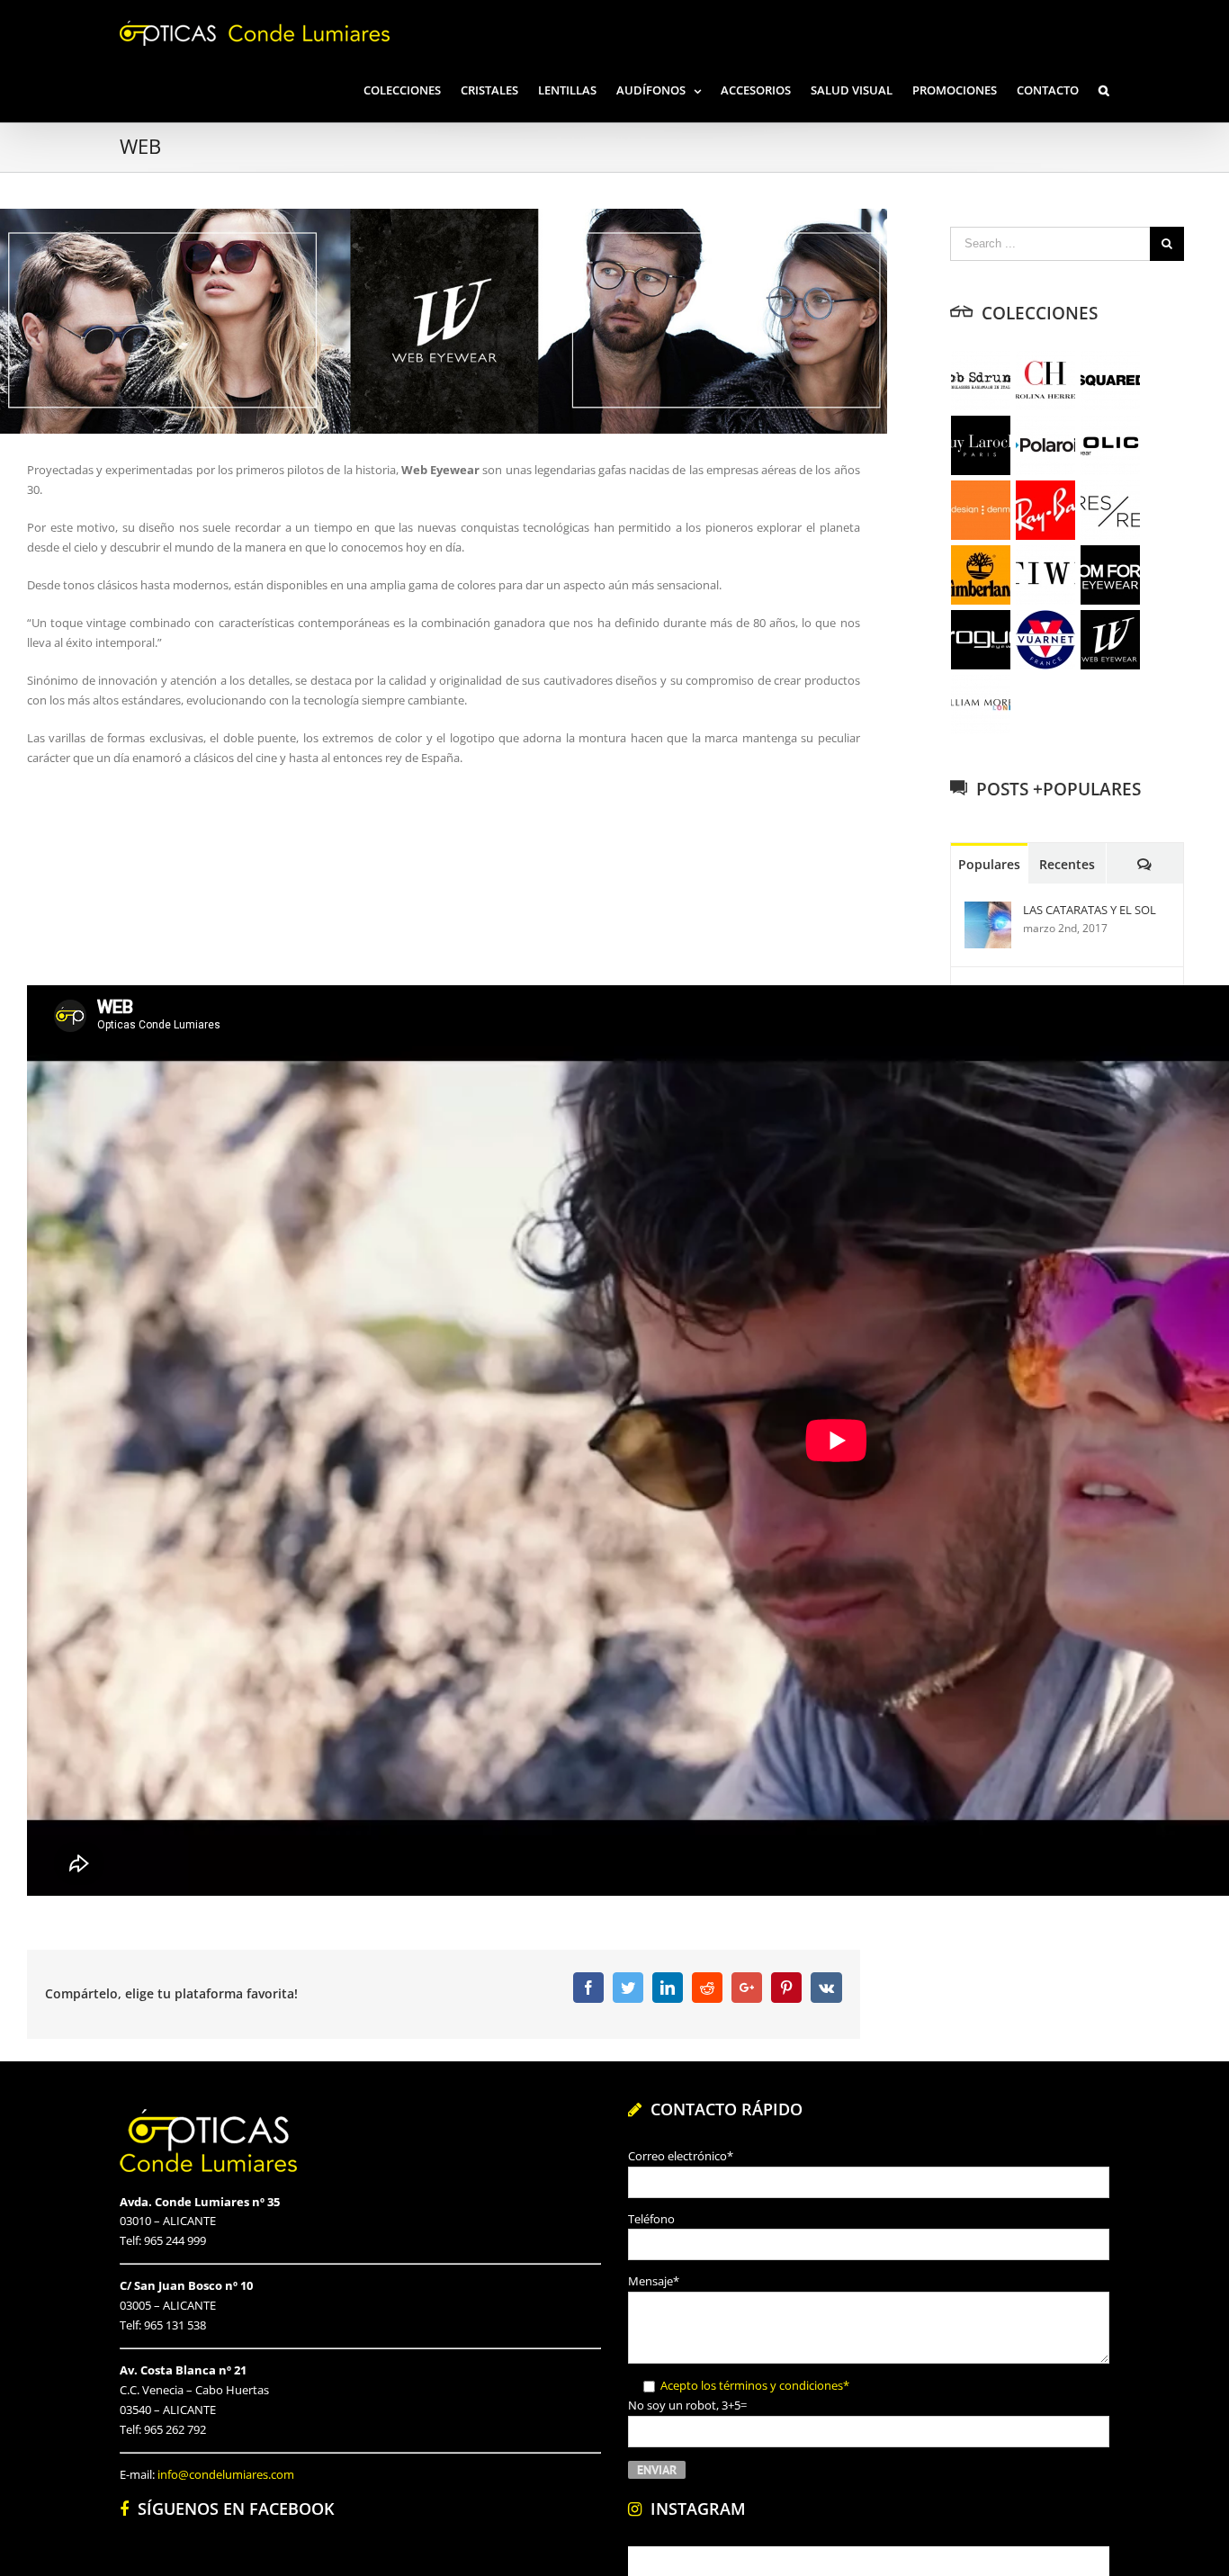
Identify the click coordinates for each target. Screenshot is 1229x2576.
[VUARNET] (1046, 640)
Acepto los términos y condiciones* (755, 2385)
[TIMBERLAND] (981, 575)
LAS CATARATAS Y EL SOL (1090, 910)
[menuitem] (412, 89)
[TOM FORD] (1111, 575)
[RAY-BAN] (1046, 510)
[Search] (1104, 89)
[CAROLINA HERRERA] (1046, 381)
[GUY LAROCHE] (981, 445)
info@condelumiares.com (226, 2474)
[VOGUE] (981, 640)
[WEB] (1111, 640)
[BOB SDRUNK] (981, 381)
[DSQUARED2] (1111, 381)
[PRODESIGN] (981, 510)
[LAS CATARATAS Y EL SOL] (988, 911)
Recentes (1067, 864)
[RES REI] (1111, 510)
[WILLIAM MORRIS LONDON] (981, 705)
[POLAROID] (1046, 445)
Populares (989, 864)
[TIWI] (1046, 575)
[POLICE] (1111, 445)
